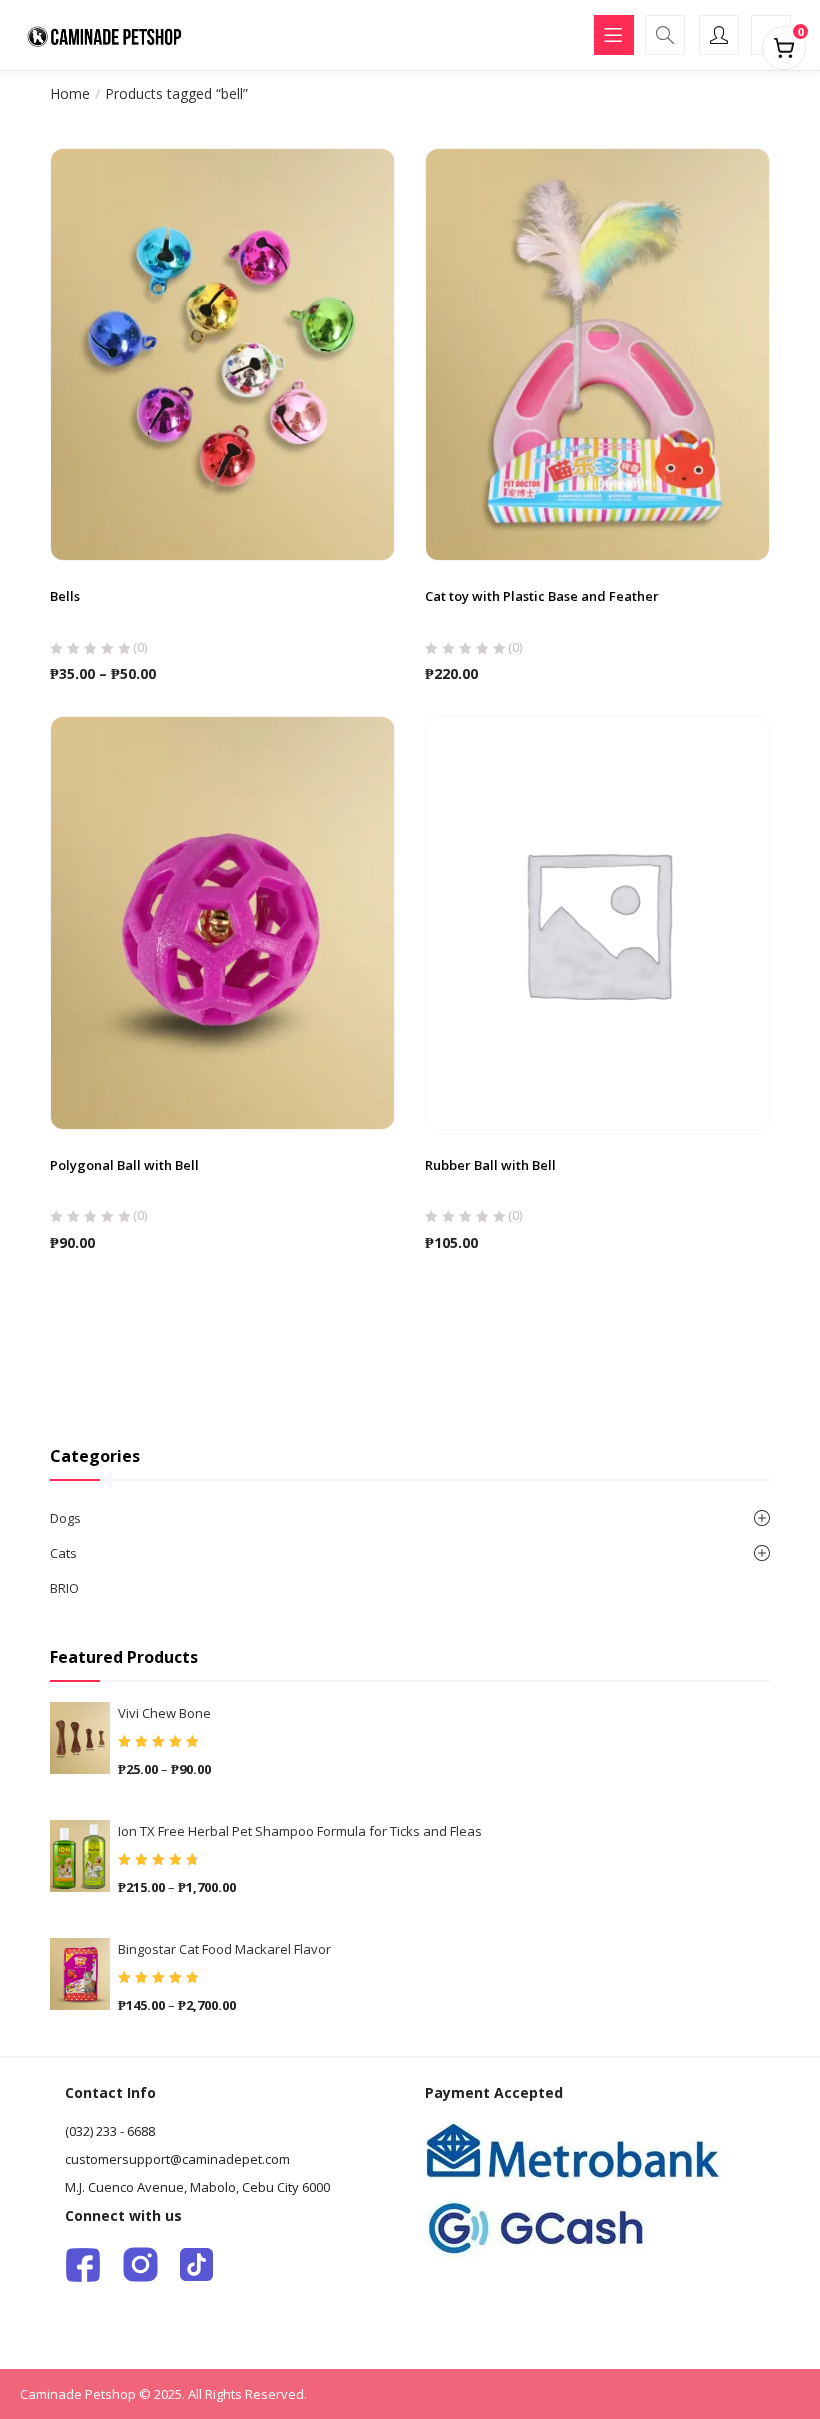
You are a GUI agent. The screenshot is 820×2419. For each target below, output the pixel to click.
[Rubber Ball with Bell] (597, 922)
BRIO (64, 1588)
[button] (784, 44)
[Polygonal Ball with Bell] (222, 922)
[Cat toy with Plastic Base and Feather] (597, 353)
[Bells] (222, 353)
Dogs (65, 1518)
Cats (63, 1553)
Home (70, 93)
